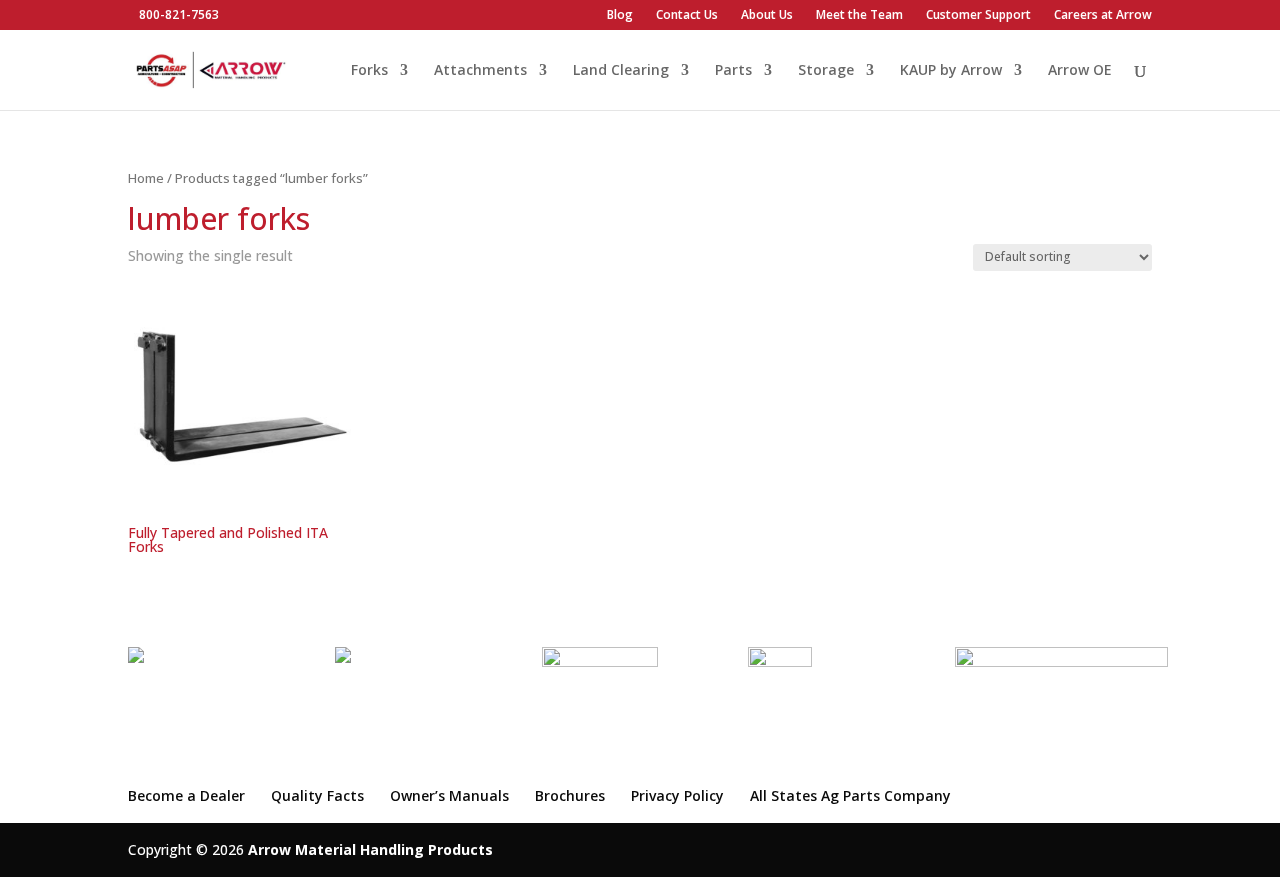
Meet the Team (859, 16)
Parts (733, 71)
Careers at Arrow (1103, 16)
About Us (767, 16)
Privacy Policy (677, 795)
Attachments (480, 71)
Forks (369, 71)
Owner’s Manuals (449, 795)
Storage (826, 71)
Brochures (570, 795)
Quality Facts (317, 795)
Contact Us (687, 16)
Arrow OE (1080, 71)
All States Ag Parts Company (850, 795)
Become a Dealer (186, 795)
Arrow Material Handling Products (370, 849)
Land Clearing (621, 71)
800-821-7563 (179, 14)
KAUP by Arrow (951, 71)
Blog (620, 16)
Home (146, 178)
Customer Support (978, 16)
